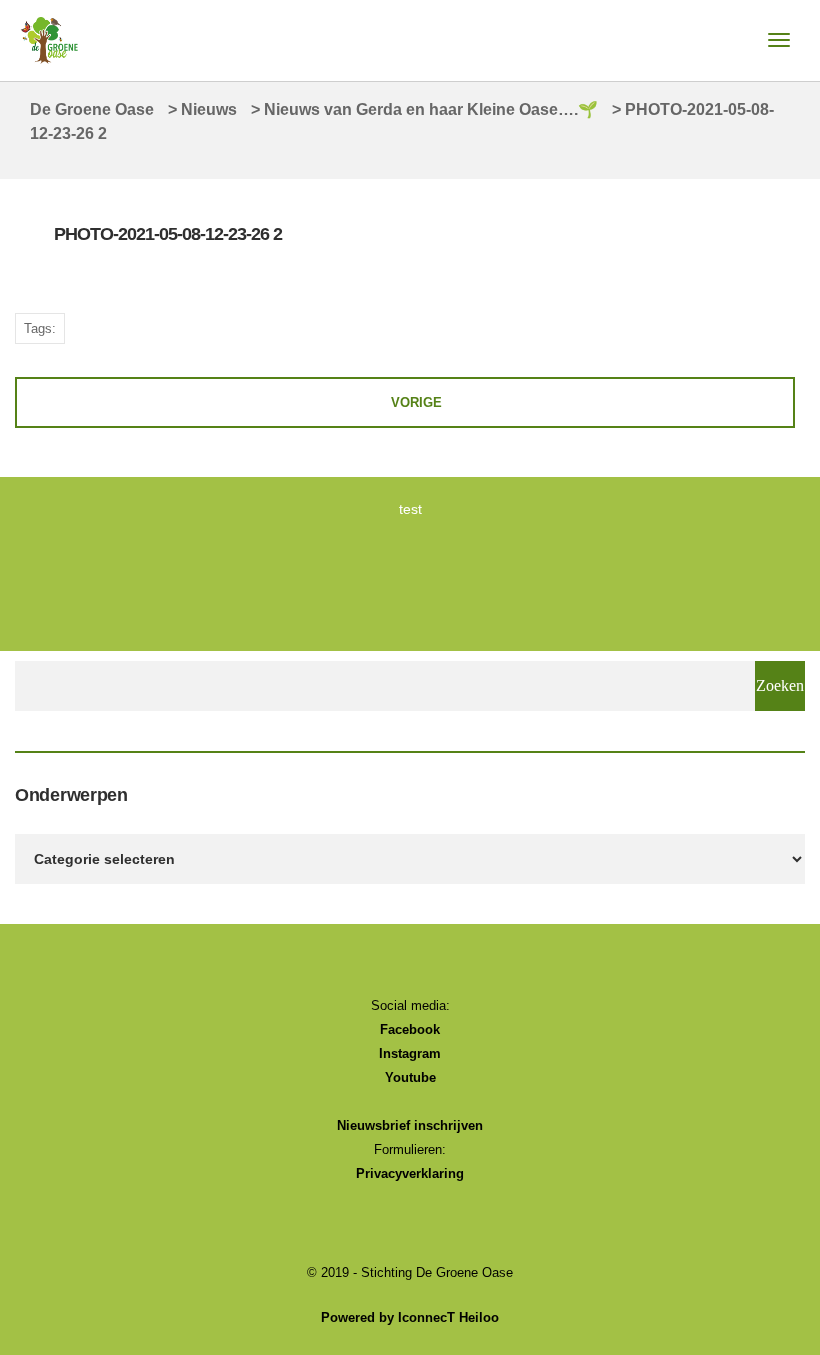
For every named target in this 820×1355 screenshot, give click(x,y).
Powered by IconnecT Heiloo (410, 1317)
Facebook (410, 1029)
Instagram (410, 1053)
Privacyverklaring (410, 1173)
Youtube (410, 1077)
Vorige (416, 402)
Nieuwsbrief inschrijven (410, 1125)
